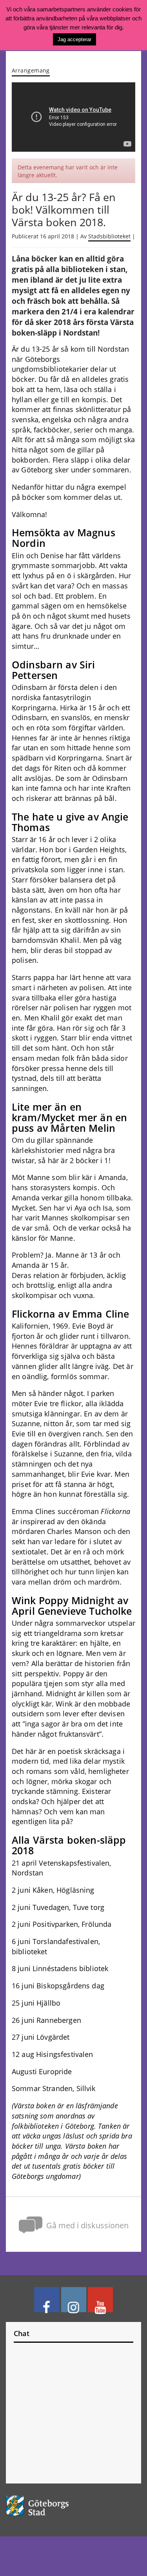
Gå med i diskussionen (87, 2225)
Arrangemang (31, 70)
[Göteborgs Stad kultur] (73, 2506)
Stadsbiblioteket (109, 236)
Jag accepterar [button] (74, 39)
